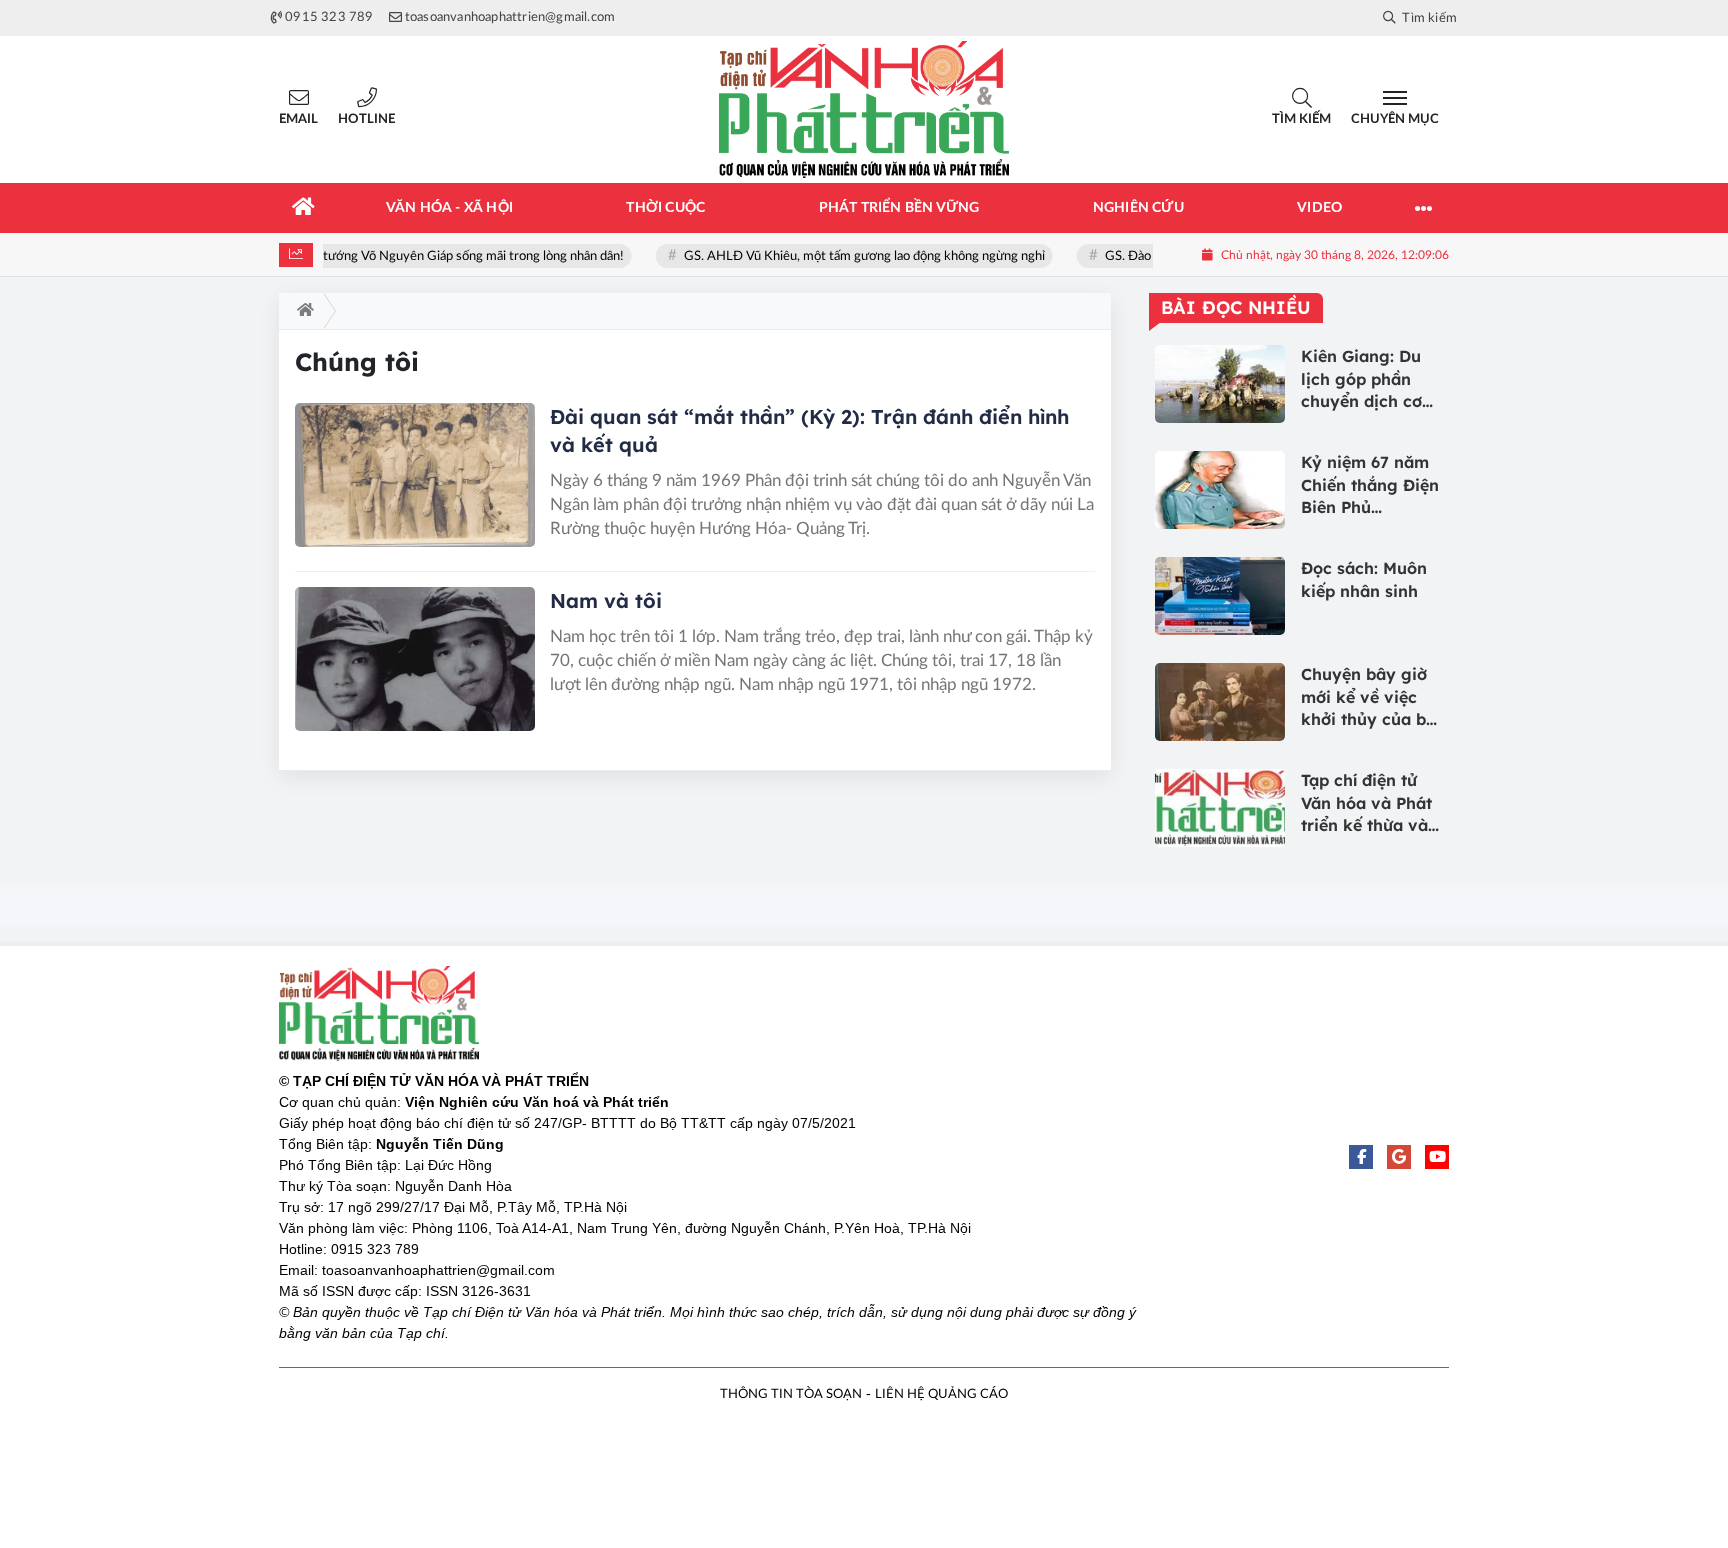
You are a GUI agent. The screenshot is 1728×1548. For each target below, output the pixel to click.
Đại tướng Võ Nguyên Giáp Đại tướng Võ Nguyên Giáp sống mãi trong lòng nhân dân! (397, 256)
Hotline (366, 119)
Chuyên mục (1395, 119)
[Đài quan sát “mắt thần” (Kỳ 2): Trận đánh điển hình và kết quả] (415, 475)
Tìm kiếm (1301, 119)
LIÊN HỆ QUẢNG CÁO (941, 1394)
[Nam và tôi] (415, 659)
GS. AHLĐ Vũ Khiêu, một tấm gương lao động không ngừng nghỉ (876, 256)
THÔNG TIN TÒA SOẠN (791, 1394)
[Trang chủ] (304, 208)
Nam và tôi (606, 600)
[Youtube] (1437, 1157)
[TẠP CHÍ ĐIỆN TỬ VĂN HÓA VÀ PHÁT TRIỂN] (864, 109)
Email (298, 119)
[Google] (1399, 1157)
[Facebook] (1361, 1157)
